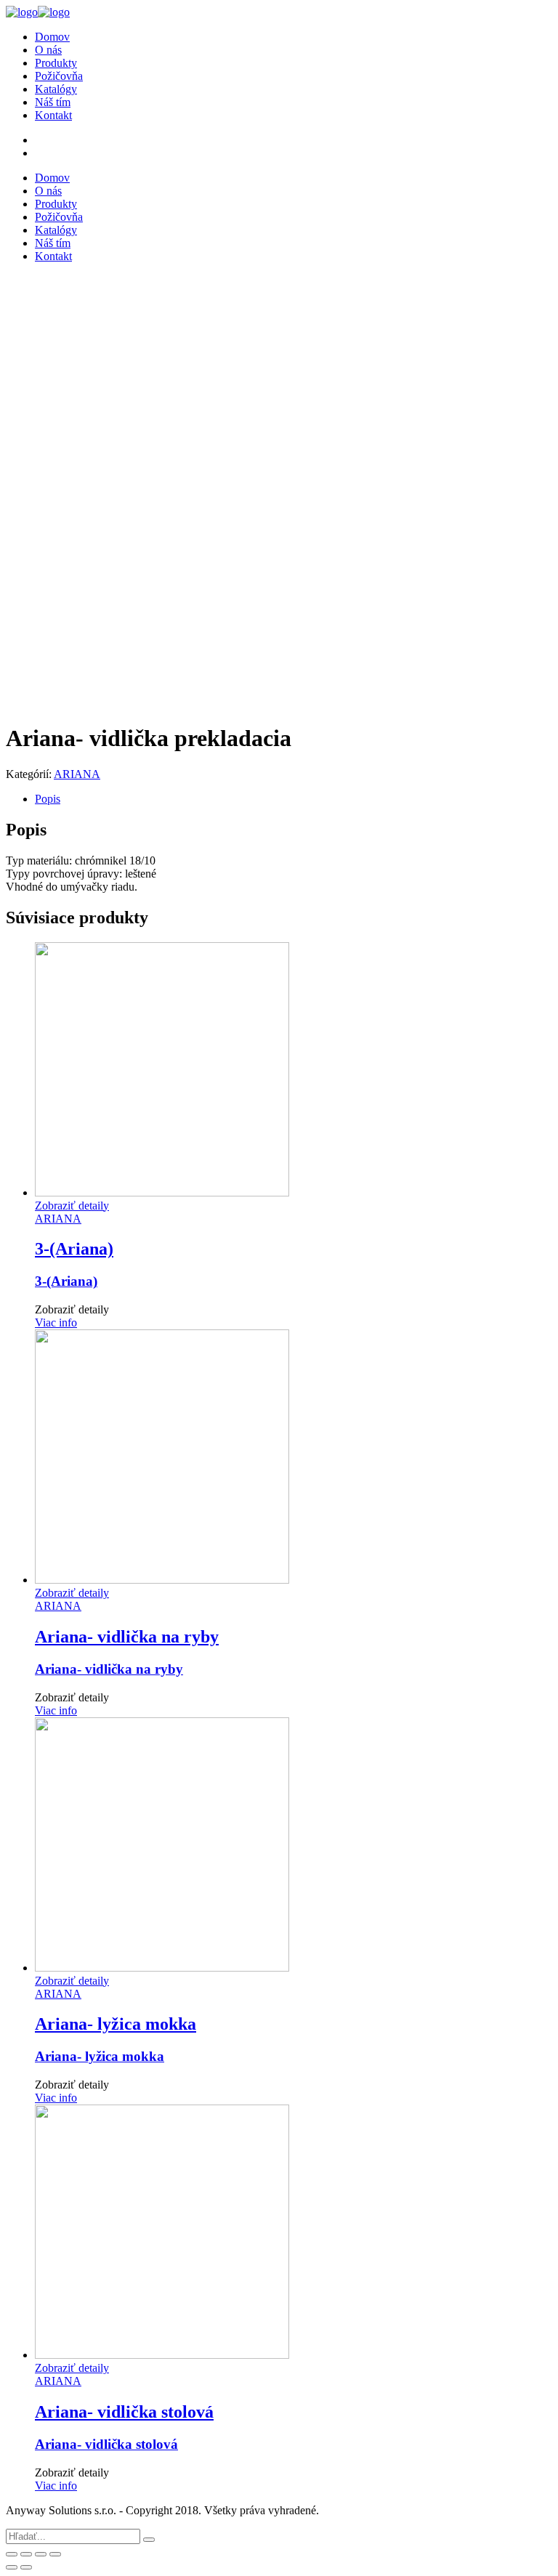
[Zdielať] (26, 2554)
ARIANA (77, 774)
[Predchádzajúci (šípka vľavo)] (12, 2567)
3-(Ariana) (66, 1281)
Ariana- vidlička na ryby (109, 1669)
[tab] (294, 799)
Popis (48, 799)
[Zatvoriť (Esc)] (12, 2554)
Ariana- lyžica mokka (100, 2056)
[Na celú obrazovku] (41, 2554)
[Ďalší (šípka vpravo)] (26, 2567)
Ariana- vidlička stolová (106, 2444)
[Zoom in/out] (55, 2554)
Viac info (56, 1323)
